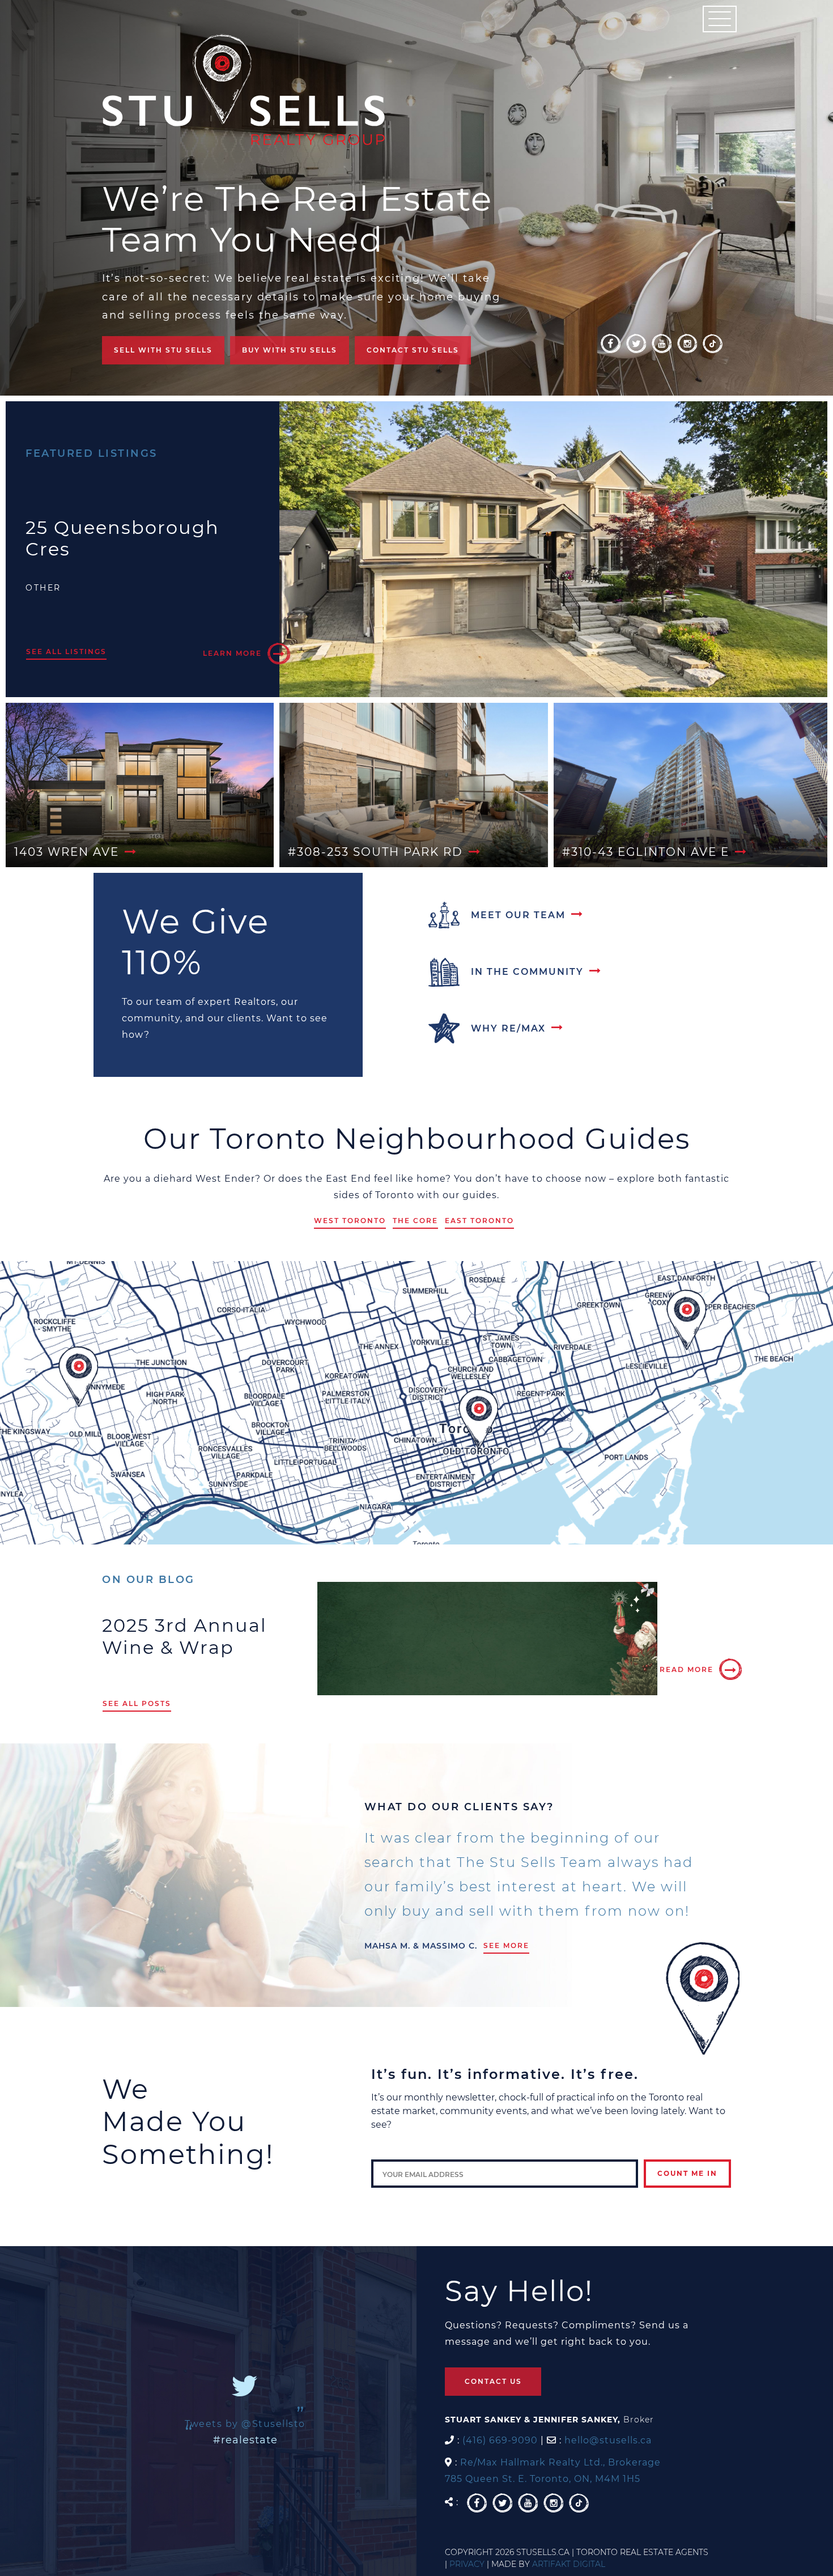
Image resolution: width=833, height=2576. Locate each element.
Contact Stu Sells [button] (413, 350)
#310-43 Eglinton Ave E (646, 852)
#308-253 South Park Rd (375, 852)
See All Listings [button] (66, 652)
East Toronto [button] (479, 1221)
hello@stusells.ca (608, 2440)
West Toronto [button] (350, 1221)
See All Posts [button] (137, 1703)
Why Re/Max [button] (508, 1028)
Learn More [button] (232, 653)
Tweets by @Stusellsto (245, 2424)
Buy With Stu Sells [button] (290, 350)
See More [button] (506, 1945)
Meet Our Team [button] (518, 915)
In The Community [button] (527, 972)
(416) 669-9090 (500, 2440)
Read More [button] (687, 1669)
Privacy (467, 2564)
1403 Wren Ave (67, 852)
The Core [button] (415, 1221)
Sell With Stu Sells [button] (163, 350)
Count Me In (687, 2173)
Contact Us (493, 2381)
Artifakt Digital (569, 2564)
